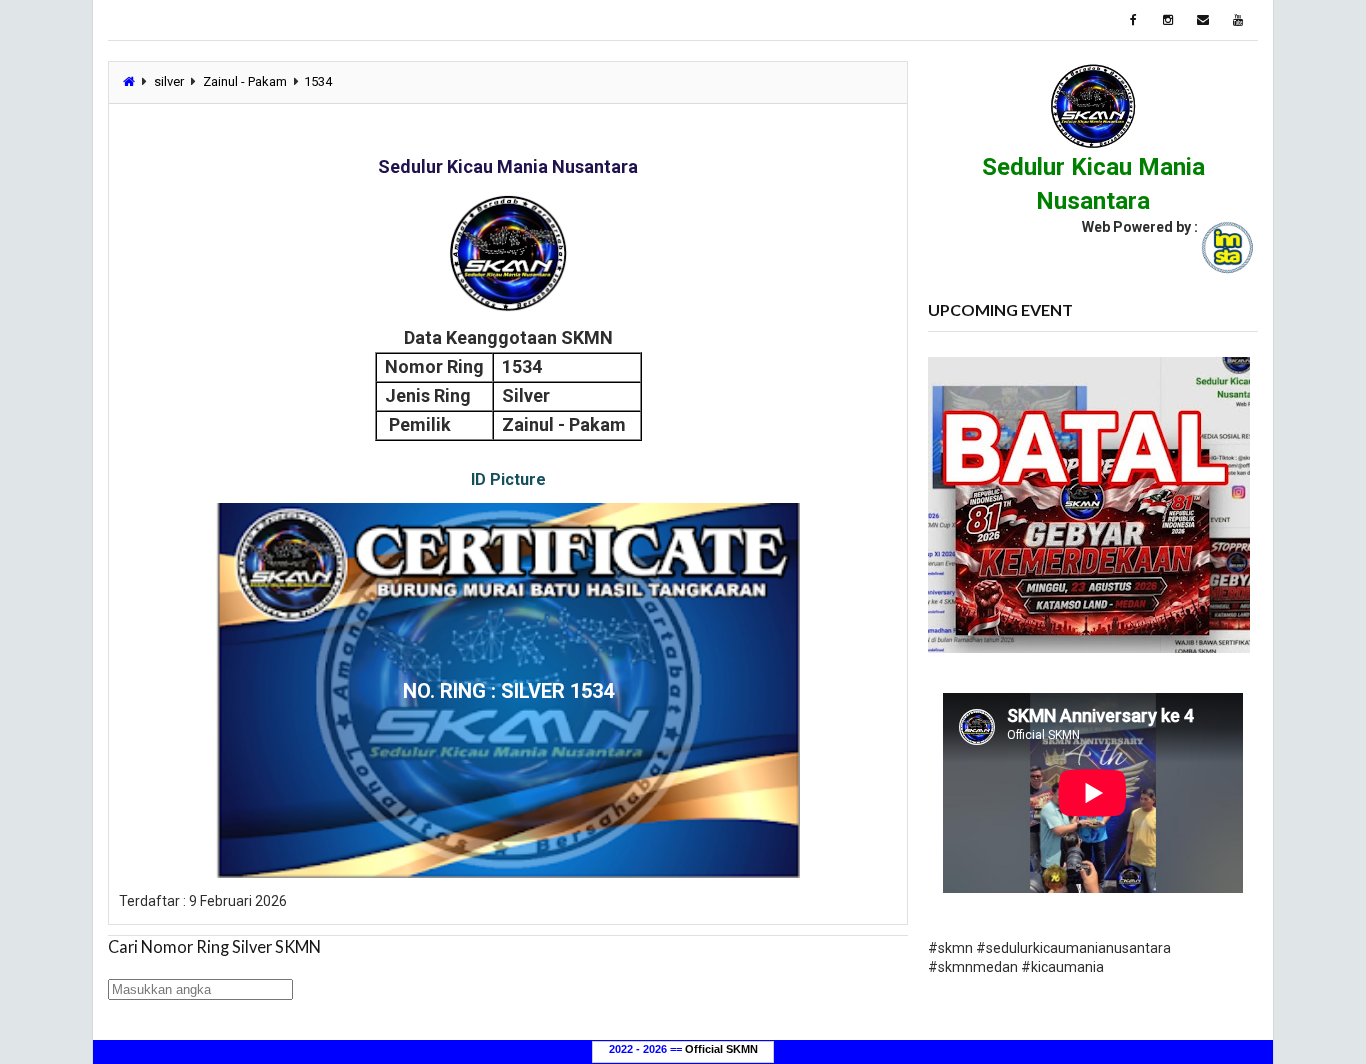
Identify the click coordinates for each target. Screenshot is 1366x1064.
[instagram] (1168, 20)
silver (169, 81)
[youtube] (1238, 20)
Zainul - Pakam (245, 81)
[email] (1203, 20)
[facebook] (1133, 20)
